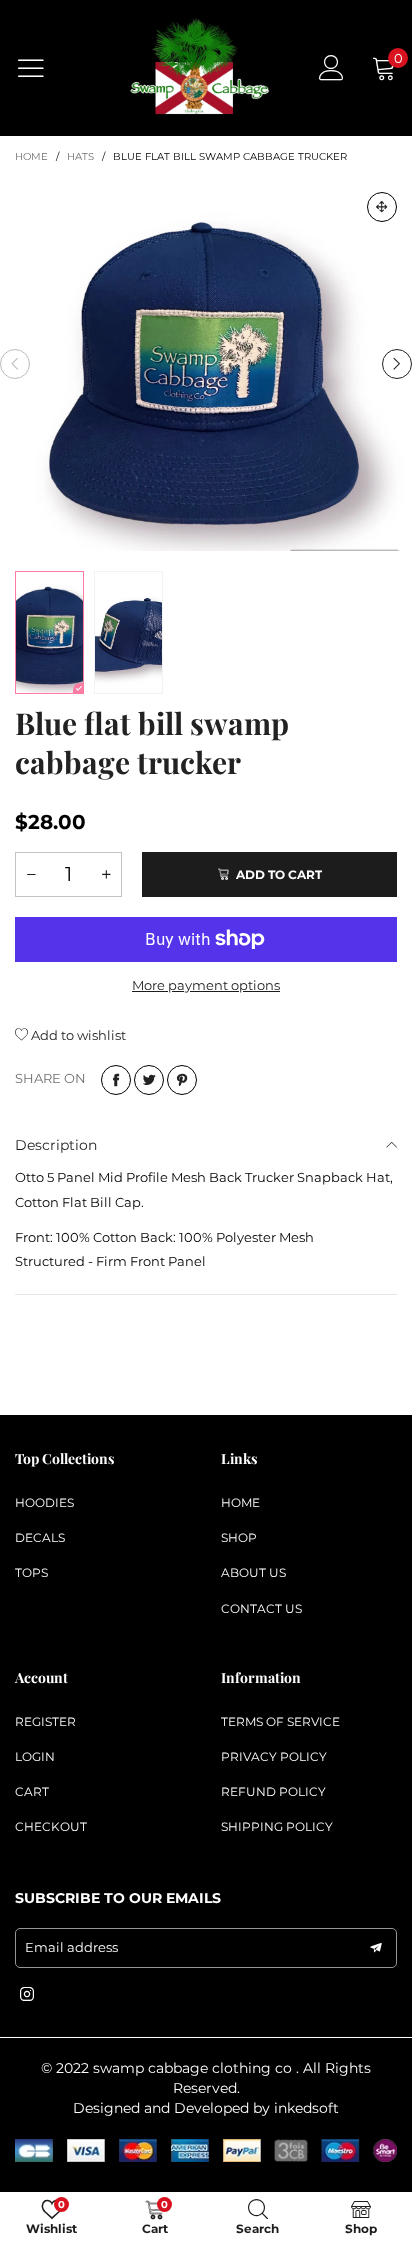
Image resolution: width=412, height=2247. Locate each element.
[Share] (116, 1080)
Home (240, 1502)
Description (56, 1145)
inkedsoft (306, 2108)
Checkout (51, 1826)
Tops (31, 1572)
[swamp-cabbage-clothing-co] (196, 68)
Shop (239, 1537)
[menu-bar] (43, 68)
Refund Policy (273, 1791)
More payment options (206, 985)
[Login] (331, 67)
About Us (253, 1572)
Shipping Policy (277, 1826)
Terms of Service (280, 1721)
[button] (15, 364)
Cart (32, 1791)
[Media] (382, 207)
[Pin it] (182, 1080)
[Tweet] (149, 1080)
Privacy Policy (274, 1756)
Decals (40, 1537)
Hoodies (44, 1502)
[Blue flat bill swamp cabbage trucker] (206, 364)
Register (45, 1721)
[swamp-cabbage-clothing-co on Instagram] (27, 1995)
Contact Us (261, 1608)
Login (35, 1756)
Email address (71, 1947)
